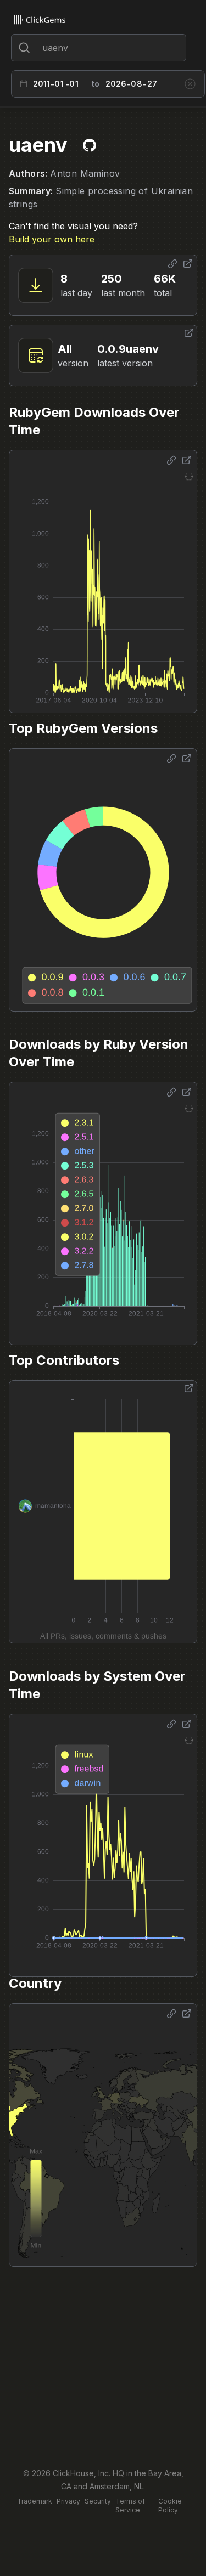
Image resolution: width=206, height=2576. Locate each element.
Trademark (35, 2501)
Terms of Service (130, 2506)
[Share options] (172, 264)
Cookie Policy (170, 2506)
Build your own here (52, 239)
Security (98, 2501)
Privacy (68, 2501)
